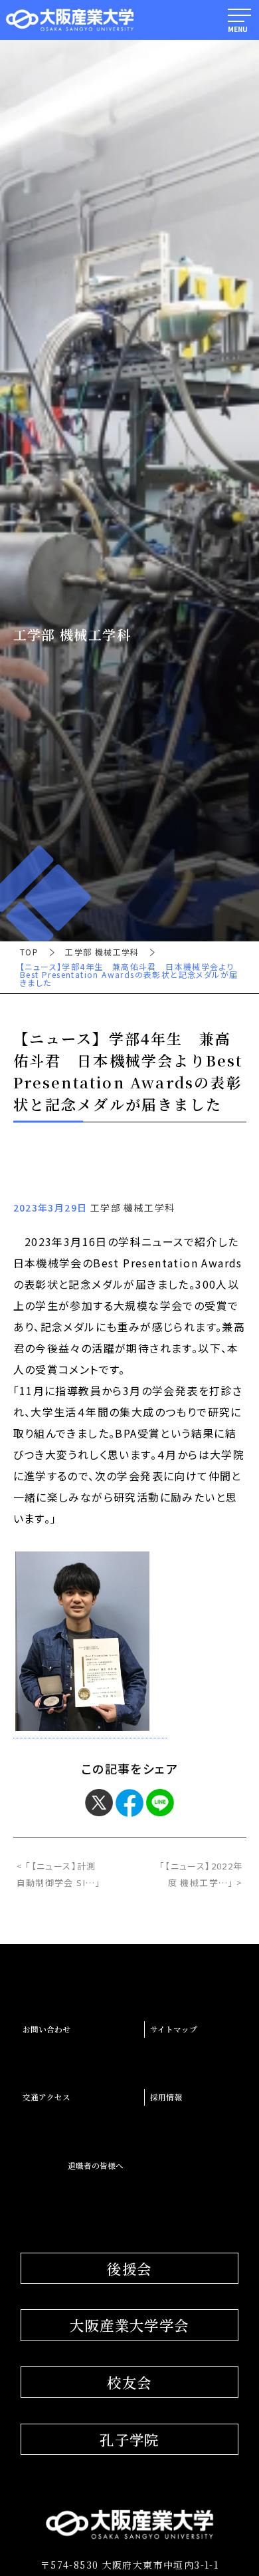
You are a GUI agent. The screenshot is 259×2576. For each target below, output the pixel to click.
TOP (29, 952)
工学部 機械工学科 (102, 952)
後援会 (129, 2268)
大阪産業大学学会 (129, 2325)
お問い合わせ (46, 2029)
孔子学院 (129, 2439)
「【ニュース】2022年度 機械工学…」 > (201, 1874)
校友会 (129, 2382)
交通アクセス (46, 2097)
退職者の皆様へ (96, 2166)
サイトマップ (174, 2029)
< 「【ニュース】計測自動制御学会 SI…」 (59, 1874)
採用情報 (166, 2097)
